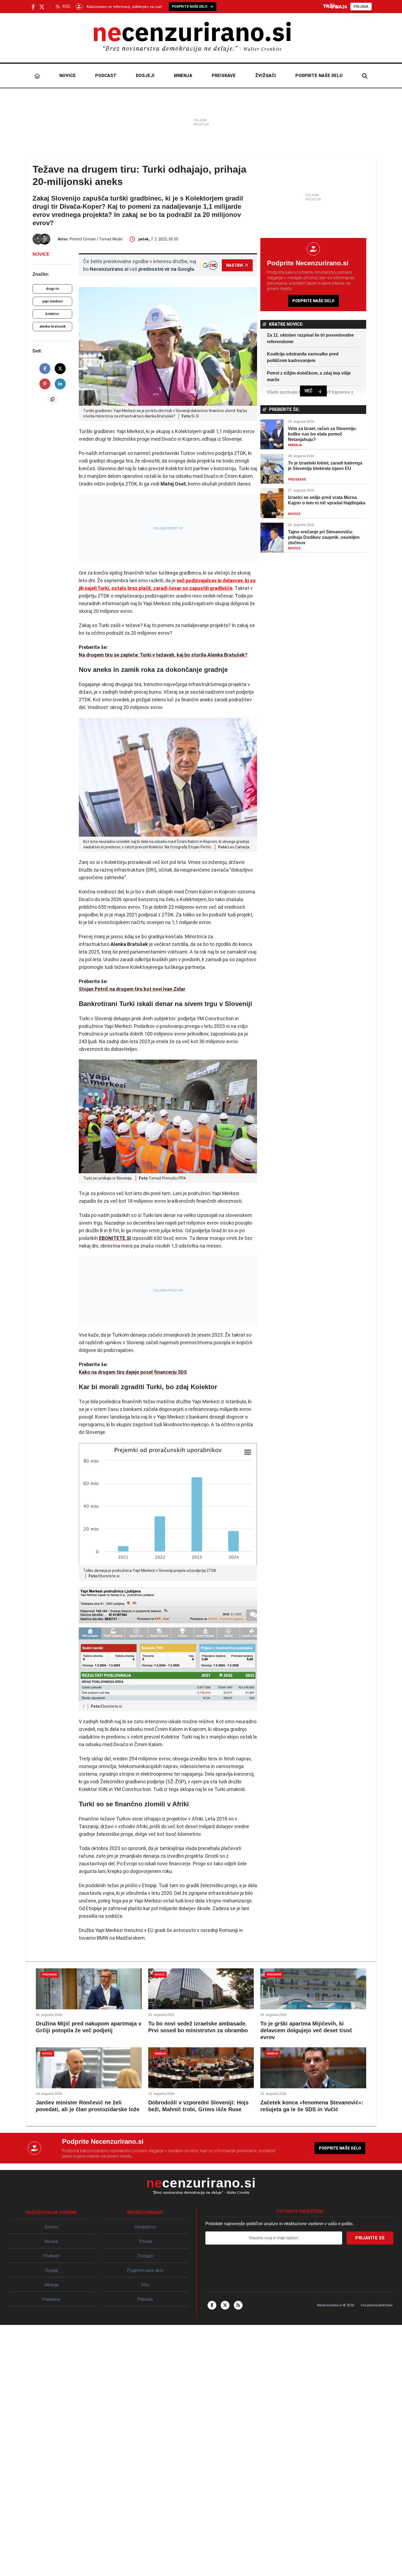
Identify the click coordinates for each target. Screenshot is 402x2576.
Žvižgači (266, 76)
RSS (66, 6)
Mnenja (183, 76)
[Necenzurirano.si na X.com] (42, 6)
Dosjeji (145, 76)
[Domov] (37, 76)
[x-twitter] (225, 2305)
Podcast (106, 76)
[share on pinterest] (45, 384)
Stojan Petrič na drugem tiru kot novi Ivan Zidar (132, 989)
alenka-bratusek (53, 327)
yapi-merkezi (52, 301)
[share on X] (60, 369)
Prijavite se (370, 2238)
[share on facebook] (45, 369)
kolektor (52, 314)
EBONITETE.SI (115, 1238)
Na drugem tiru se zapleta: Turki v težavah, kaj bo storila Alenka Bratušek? (163, 655)
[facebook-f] (212, 2305)
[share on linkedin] (60, 384)
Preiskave (224, 76)
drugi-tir (53, 289)
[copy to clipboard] (53, 399)
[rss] (238, 2305)
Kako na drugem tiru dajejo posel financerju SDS (133, 1372)
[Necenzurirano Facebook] (33, 6)
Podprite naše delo (319, 76)
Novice (68, 76)
